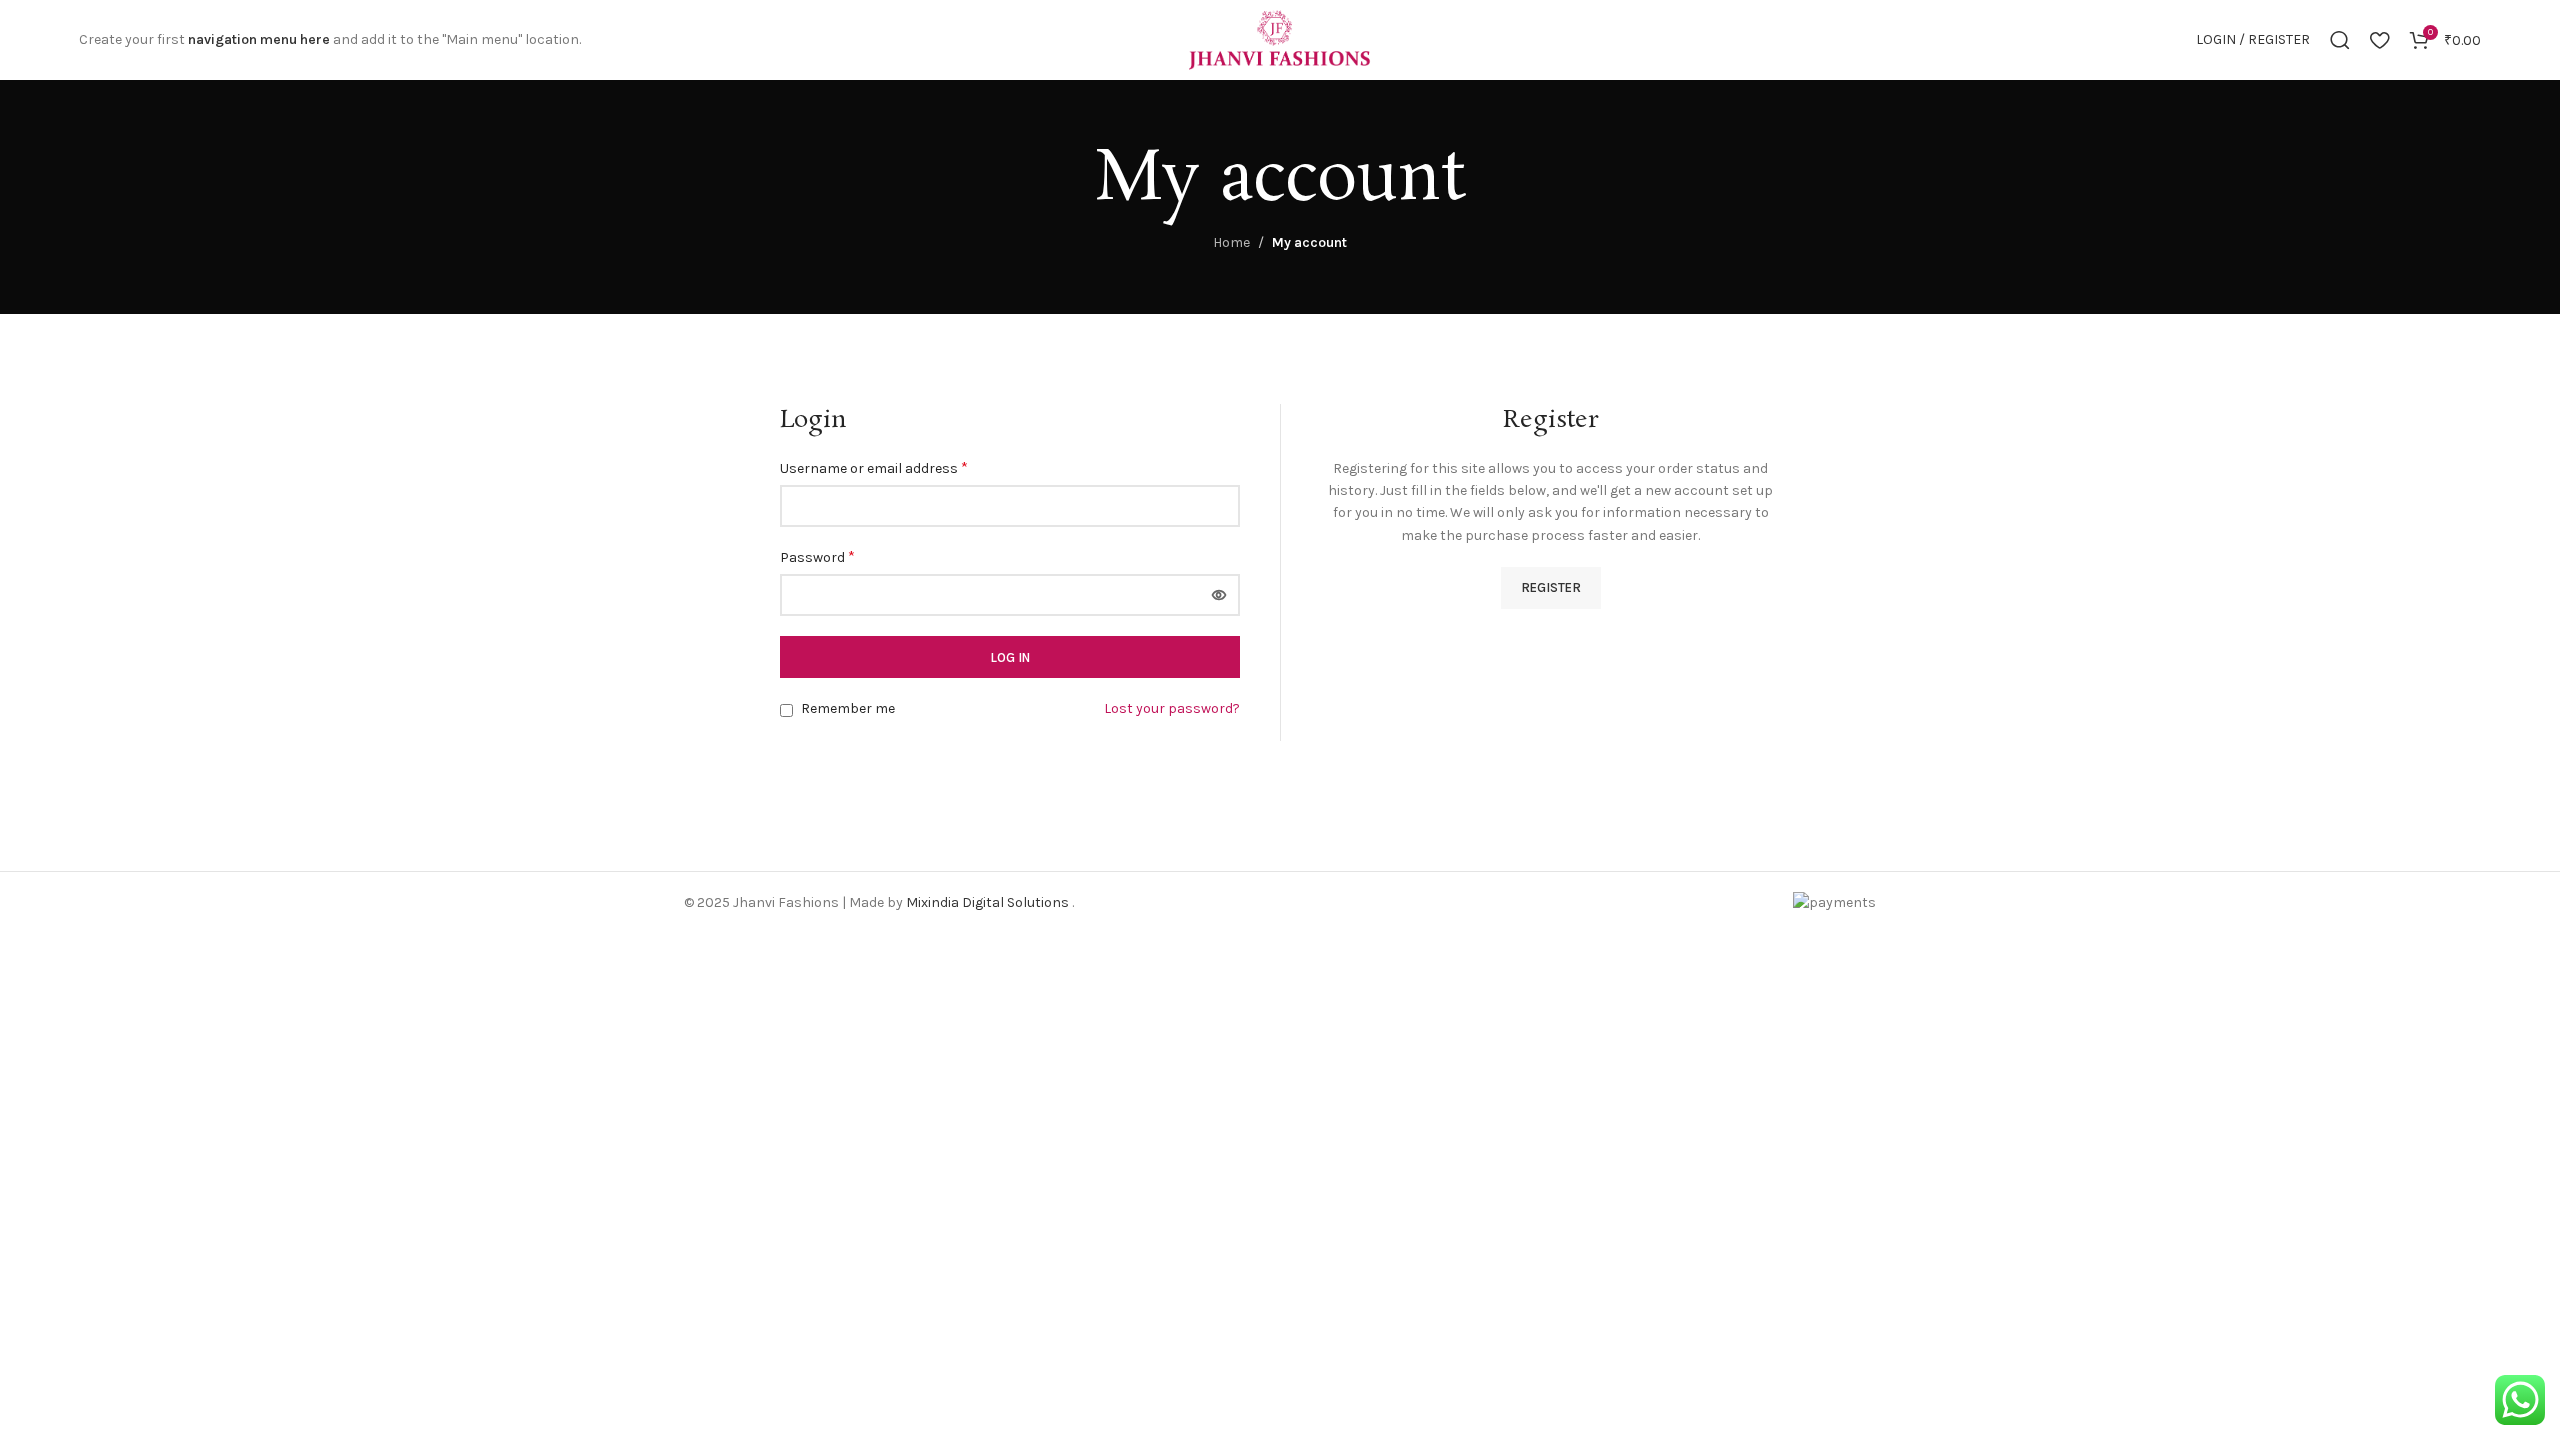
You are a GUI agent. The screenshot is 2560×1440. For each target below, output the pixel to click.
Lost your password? (1172, 708)
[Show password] (1219, 595)
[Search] (2340, 40)
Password (817, 556)
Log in (1010, 657)
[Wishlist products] (2379, 40)
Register (1551, 587)
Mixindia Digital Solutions (989, 902)
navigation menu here (259, 39)
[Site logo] (1280, 38)
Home (1231, 242)
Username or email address (874, 467)
